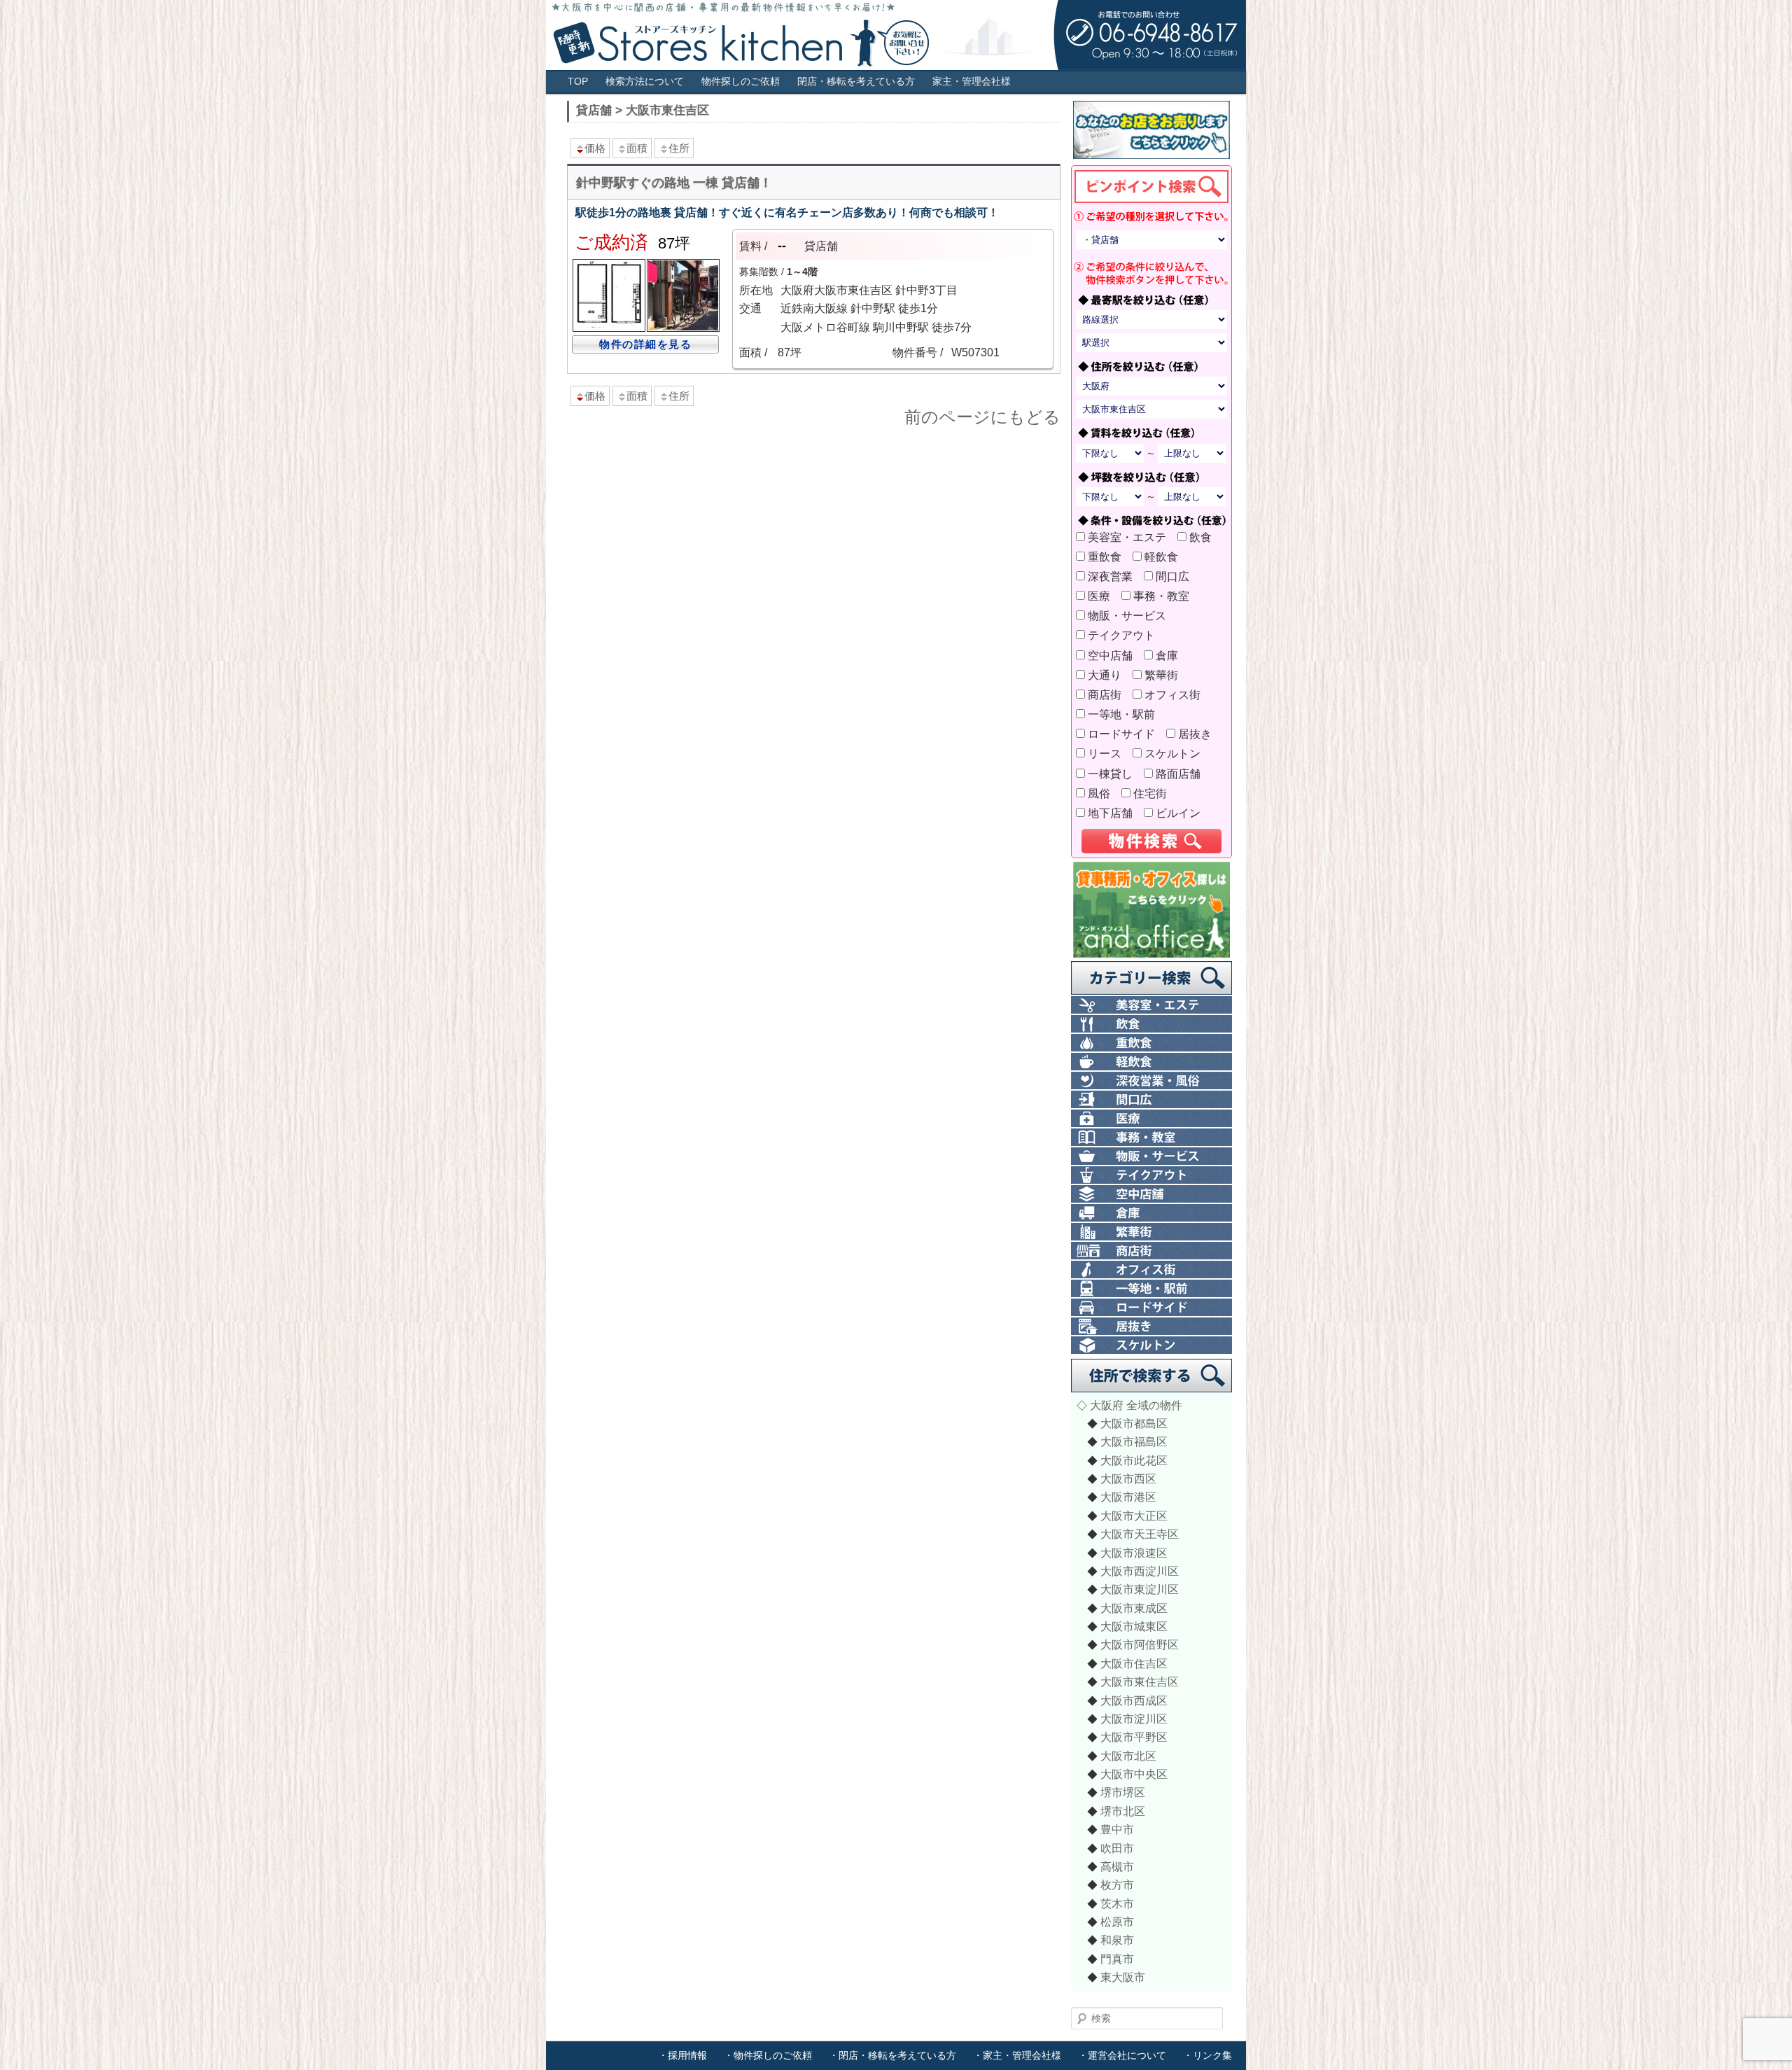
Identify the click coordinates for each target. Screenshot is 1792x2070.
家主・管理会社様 (972, 82)
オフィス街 (1177, 694)
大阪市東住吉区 (1140, 1681)
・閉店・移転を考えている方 (892, 2055)
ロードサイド (1126, 734)
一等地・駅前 (1126, 714)
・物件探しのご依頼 (768, 2055)
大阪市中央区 (1134, 1774)
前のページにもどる (982, 417)
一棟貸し (1114, 774)
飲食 (1205, 537)
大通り (1109, 675)
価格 (595, 148)
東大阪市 (1123, 1977)
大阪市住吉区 (1134, 1663)
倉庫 (1171, 655)
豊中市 (1117, 1829)
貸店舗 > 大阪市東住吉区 (643, 110)
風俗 (1103, 793)
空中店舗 (1114, 655)
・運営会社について (1122, 2055)
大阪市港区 (1128, 1497)
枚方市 (1117, 1884)
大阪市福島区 (1134, 1441)
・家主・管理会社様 (1017, 2055)
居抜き (1199, 734)
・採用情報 (682, 2055)
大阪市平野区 (1134, 1737)
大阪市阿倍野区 (1140, 1644)
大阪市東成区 (1134, 1608)
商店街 (1109, 694)
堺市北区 (1123, 1811)
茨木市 (1117, 1903)
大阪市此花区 (1134, 1460)
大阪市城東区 (1134, 1626)
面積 (637, 148)
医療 (1103, 596)
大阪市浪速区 (1134, 1553)
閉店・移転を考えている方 (856, 82)
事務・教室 (1165, 596)
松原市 (1117, 1922)
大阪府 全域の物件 (1136, 1405)
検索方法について (645, 82)
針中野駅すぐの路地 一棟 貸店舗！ (674, 183)
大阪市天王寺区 (1140, 1534)
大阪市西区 (1128, 1478)
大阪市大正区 (1134, 1516)
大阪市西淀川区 (1140, 1571)
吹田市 (1117, 1848)
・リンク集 (1207, 2055)
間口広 (1177, 576)
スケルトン (1177, 753)
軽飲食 (1165, 557)
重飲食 (1109, 557)
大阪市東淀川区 (1140, 1589)
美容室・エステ (1131, 537)
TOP (578, 82)
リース (1109, 753)
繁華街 (1165, 675)
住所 (679, 148)
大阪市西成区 (1134, 1700)
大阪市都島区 (1134, 1423)
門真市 (1117, 1959)
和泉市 (1117, 1940)
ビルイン (1182, 813)
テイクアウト (1126, 635)
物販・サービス (1131, 615)
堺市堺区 (1123, 1792)
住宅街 (1154, 793)
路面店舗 (1182, 774)
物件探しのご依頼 (741, 82)
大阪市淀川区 (1134, 1719)
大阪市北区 (1128, 1756)
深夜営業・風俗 (1151, 1081)
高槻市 (1117, 1866)
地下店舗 (1114, 813)
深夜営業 (1114, 576)
